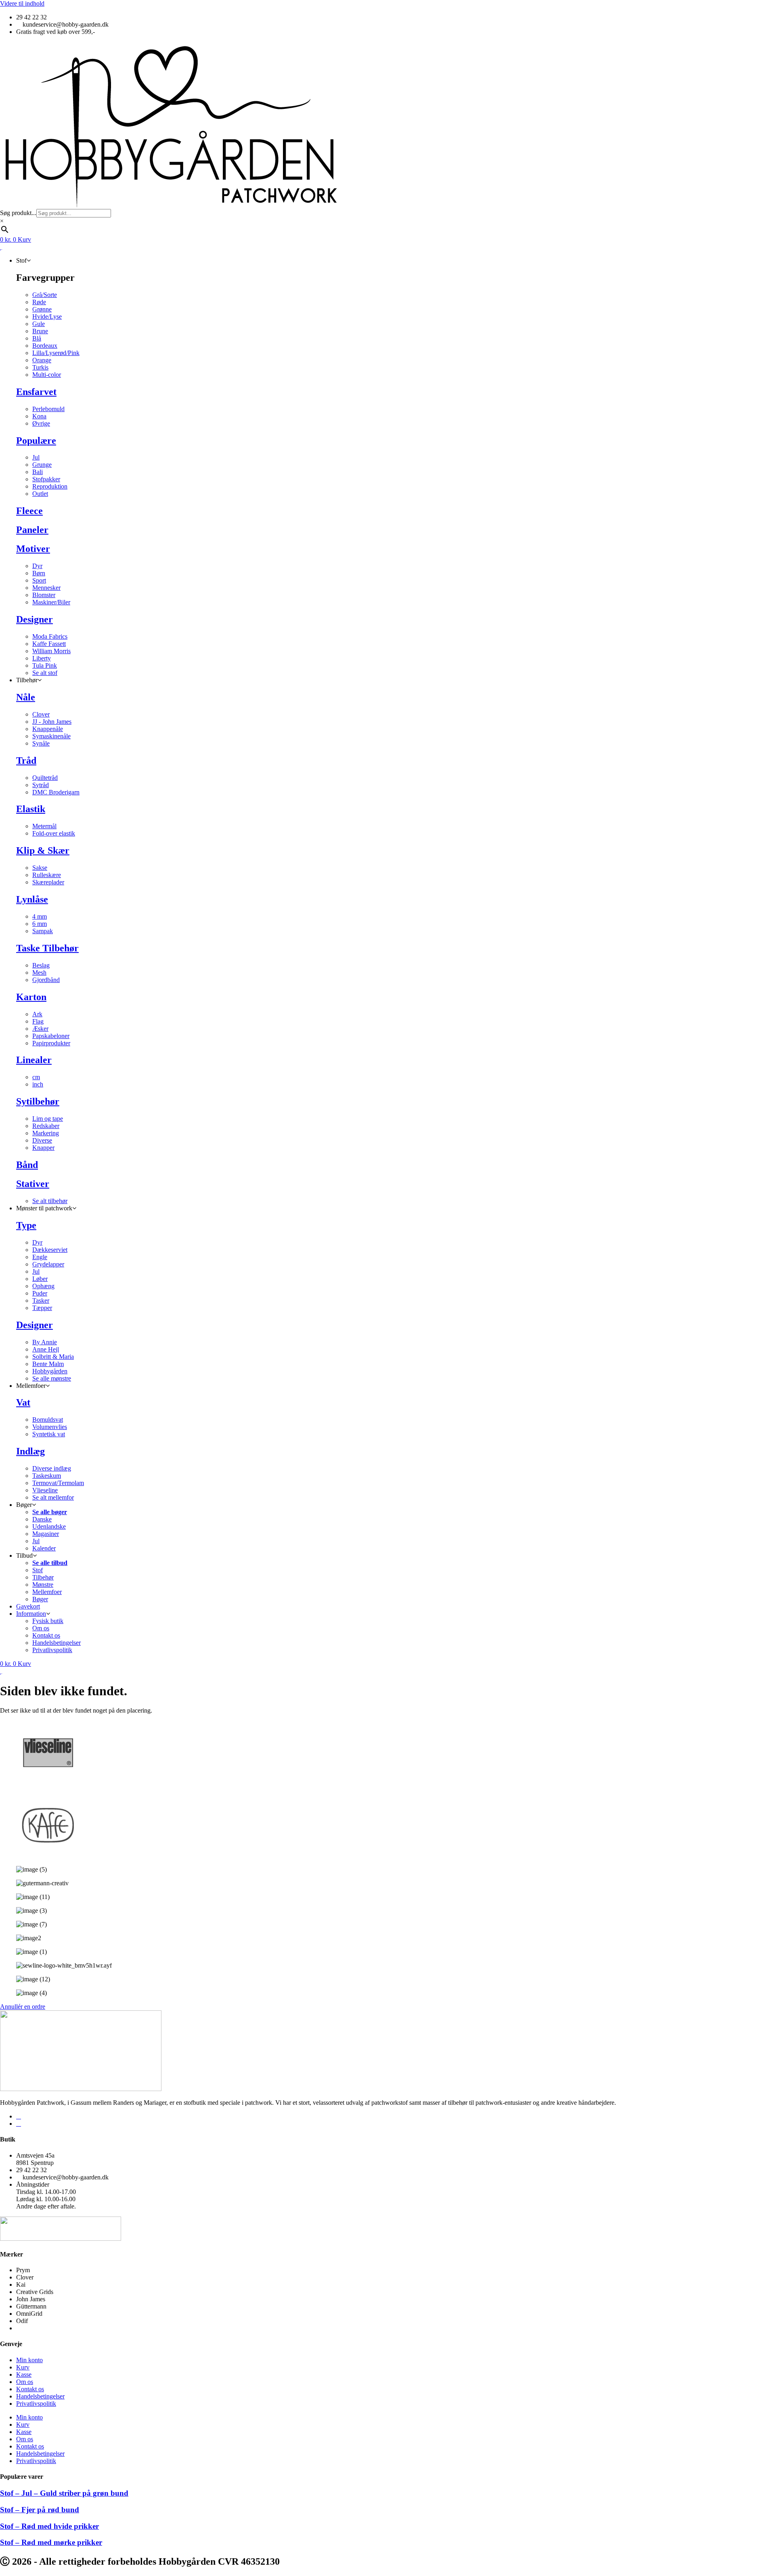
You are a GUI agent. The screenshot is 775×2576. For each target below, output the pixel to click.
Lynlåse (32, 899)
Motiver (33, 549)
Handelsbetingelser (40, 2396)
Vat (23, 1402)
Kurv (23, 2367)
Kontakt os (30, 2389)
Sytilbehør (38, 1101)
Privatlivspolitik (36, 2404)
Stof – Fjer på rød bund (40, 2510)
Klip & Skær (43, 850)
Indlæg (30, 1451)
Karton (31, 997)
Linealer (34, 1060)
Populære (36, 441)
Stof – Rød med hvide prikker (49, 2526)
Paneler (32, 530)
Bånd (27, 1165)
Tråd (26, 760)
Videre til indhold (22, 3)
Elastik (31, 809)
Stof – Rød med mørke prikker (51, 2542)
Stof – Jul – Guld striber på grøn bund (64, 2493)
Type (26, 1225)
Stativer (33, 1184)
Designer (35, 619)
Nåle (26, 697)
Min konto (29, 2360)
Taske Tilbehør (47, 948)
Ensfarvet (36, 392)
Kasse (24, 2374)
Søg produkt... (18, 213)
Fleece (29, 511)
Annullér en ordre (23, 2007)
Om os (25, 2382)
